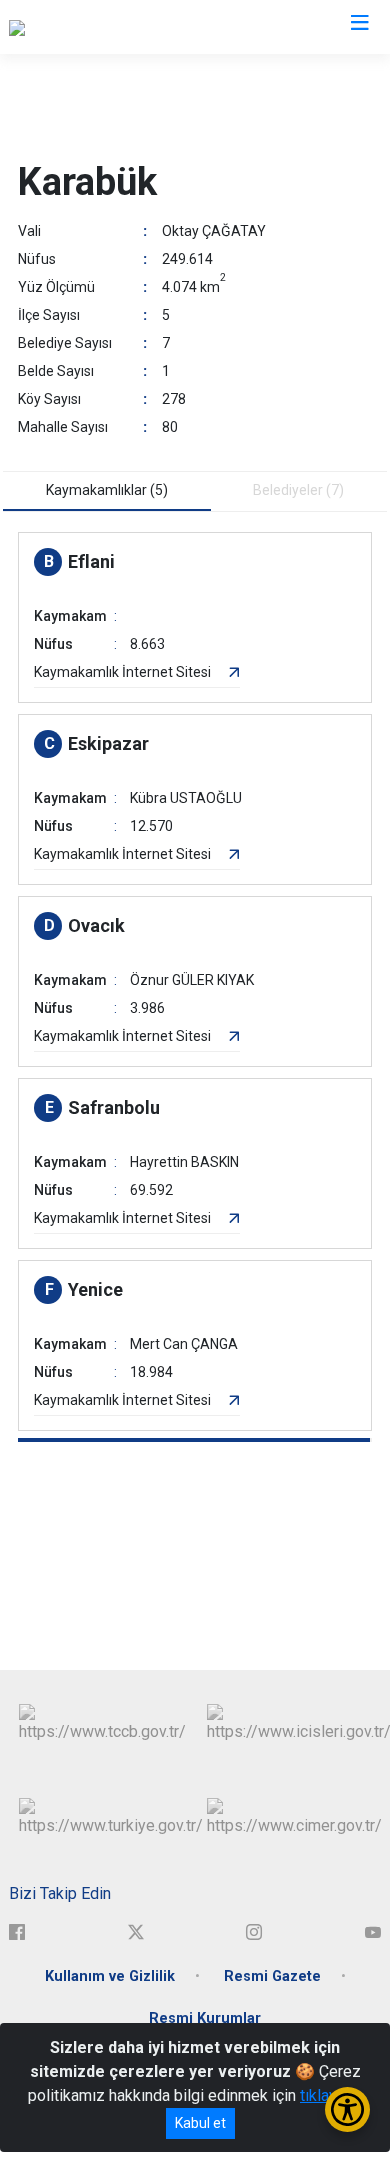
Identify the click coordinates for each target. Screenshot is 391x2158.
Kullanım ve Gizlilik (110, 1976)
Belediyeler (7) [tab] (298, 490)
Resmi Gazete (272, 1976)
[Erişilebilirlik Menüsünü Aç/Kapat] (347, 2109)
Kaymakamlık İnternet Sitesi (122, 672)
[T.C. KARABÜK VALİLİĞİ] (89, 27)
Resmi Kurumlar (205, 2018)
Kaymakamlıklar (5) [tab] (107, 490)
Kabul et (200, 2123)
